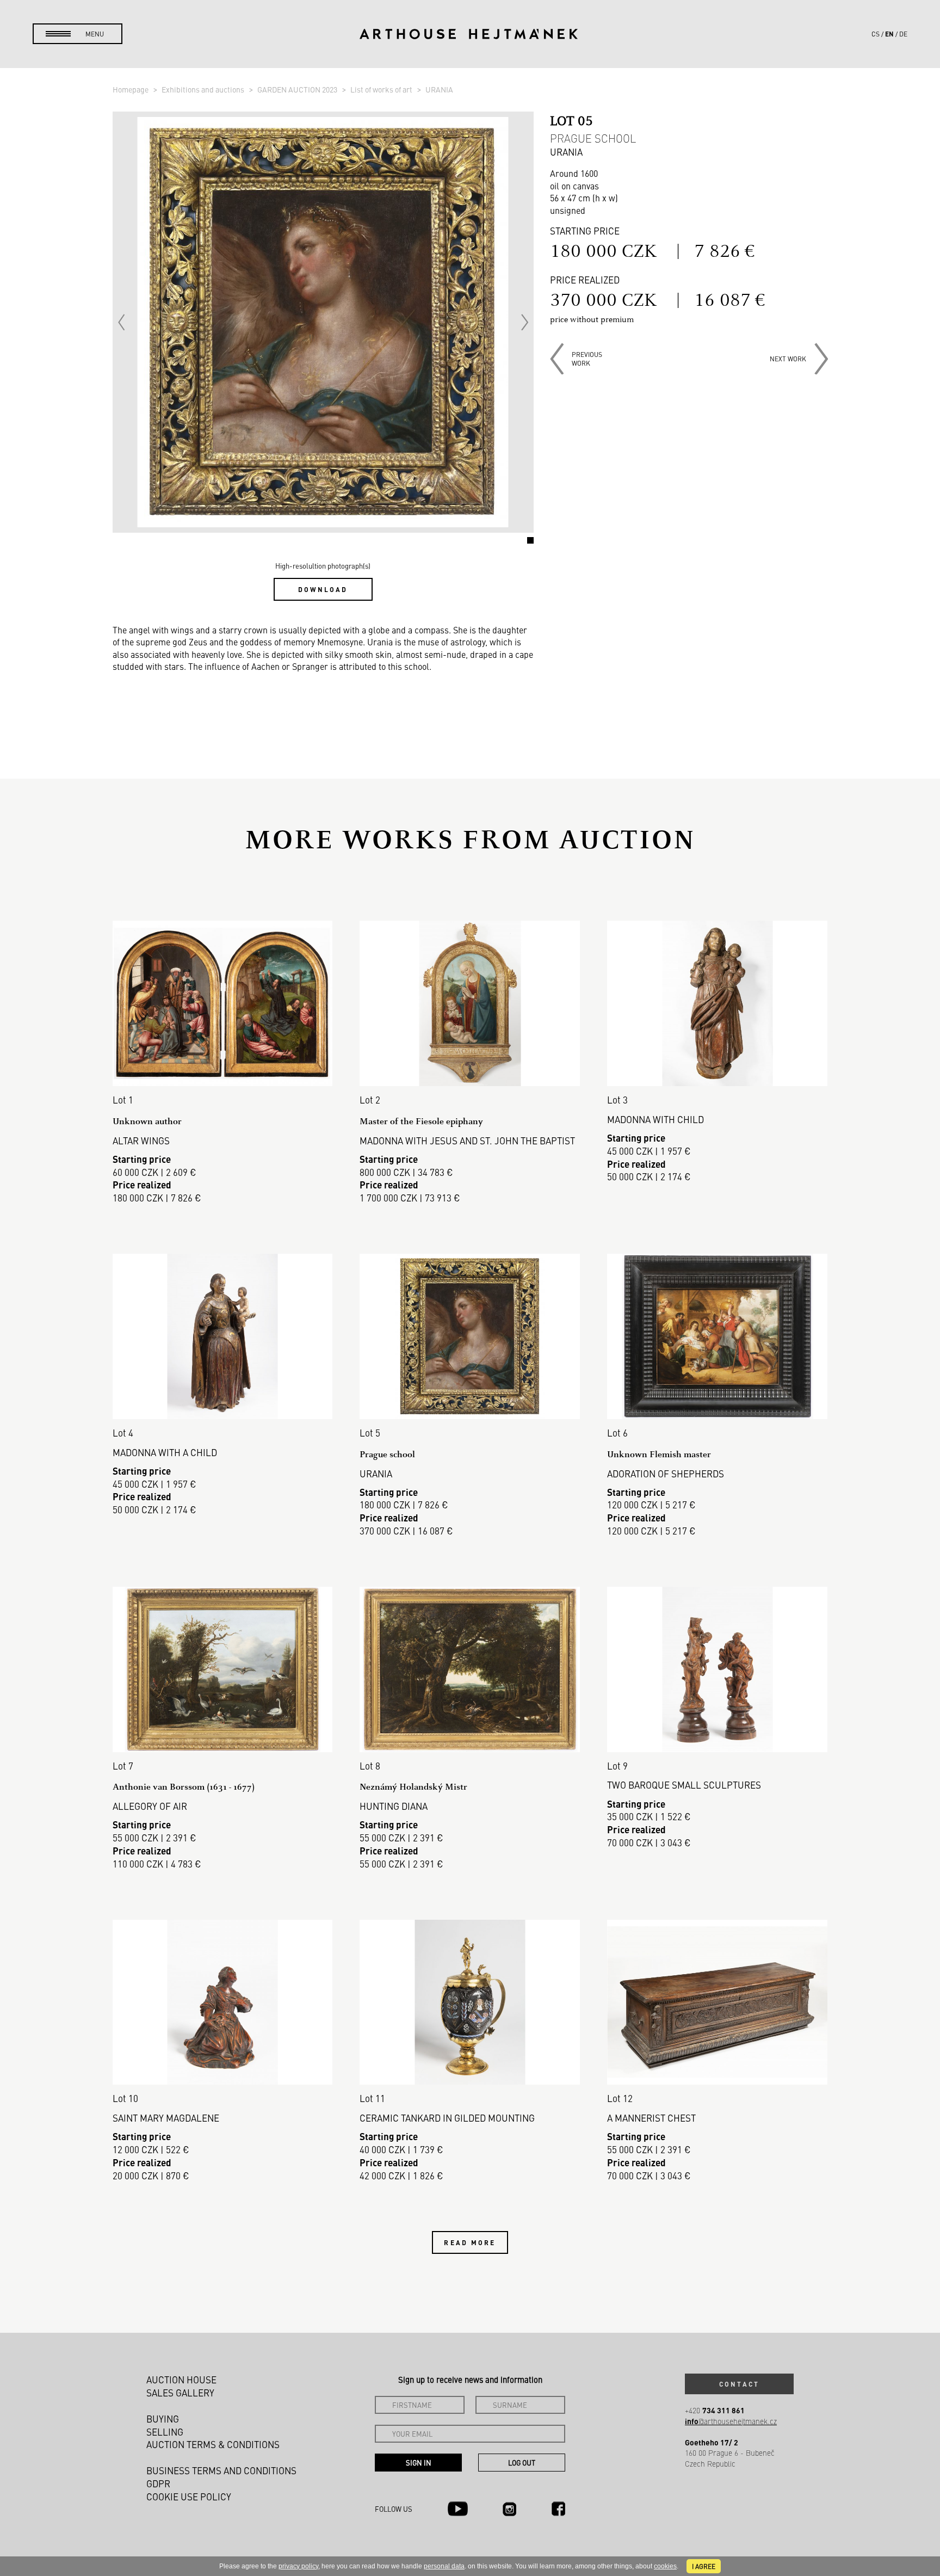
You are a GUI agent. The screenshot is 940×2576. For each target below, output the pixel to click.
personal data (444, 2566)
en (889, 34)
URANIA (439, 89)
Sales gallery (180, 2393)
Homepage (131, 89)
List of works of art (382, 89)
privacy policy (298, 2566)
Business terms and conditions (221, 2470)
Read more (470, 2242)
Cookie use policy (189, 2497)
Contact (739, 2384)
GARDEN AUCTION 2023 (298, 89)
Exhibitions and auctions (204, 89)
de (903, 34)
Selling (165, 2432)
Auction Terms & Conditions (213, 2444)
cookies (665, 2566)
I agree (704, 2566)
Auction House (181, 2380)
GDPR (158, 2483)
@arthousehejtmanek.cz (731, 2421)
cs (876, 34)
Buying (163, 2419)
